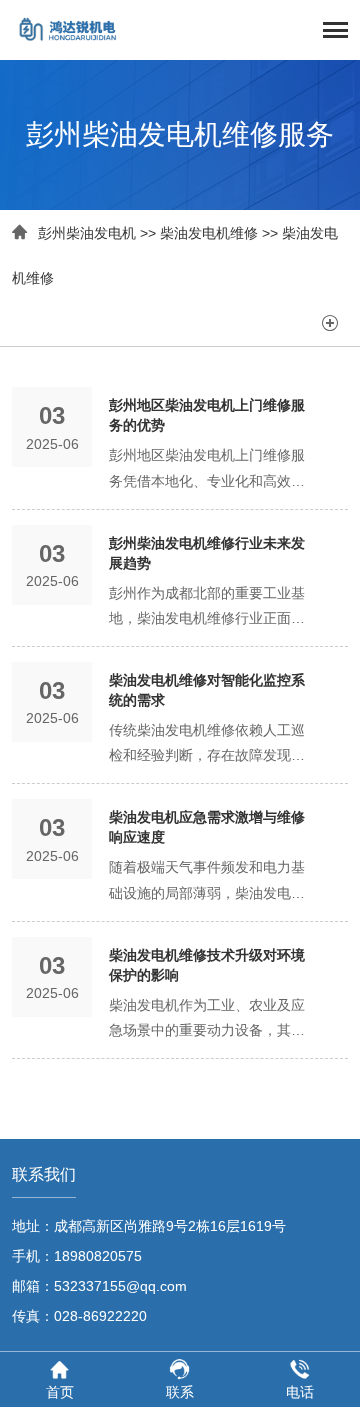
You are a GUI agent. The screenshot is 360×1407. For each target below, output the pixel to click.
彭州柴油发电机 (87, 233)
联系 (180, 1392)
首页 (60, 1392)
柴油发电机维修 (209, 233)
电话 (300, 1392)
